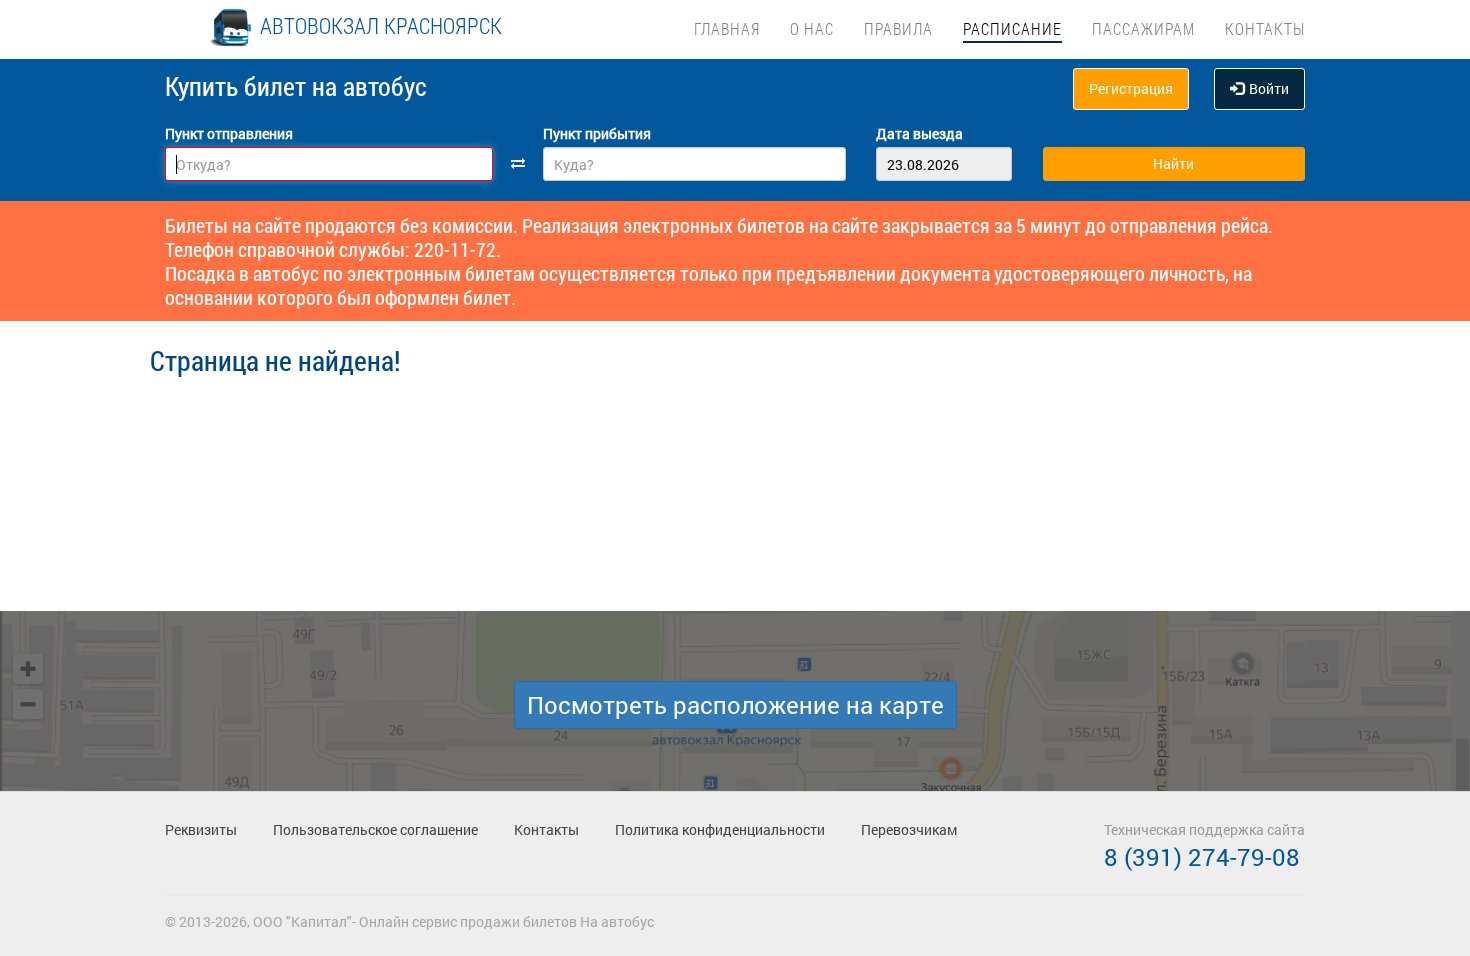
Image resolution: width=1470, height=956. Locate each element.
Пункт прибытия (597, 133)
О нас (812, 28)
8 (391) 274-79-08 (1202, 857)
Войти (1269, 88)
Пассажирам (1143, 28)
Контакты (1265, 28)
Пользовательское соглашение (375, 829)
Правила (898, 28)
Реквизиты (201, 829)
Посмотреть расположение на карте (735, 705)
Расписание (1012, 28)
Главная (727, 28)
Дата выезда (919, 133)
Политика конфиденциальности (720, 829)
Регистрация (1131, 88)
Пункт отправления (229, 133)
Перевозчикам (909, 829)
